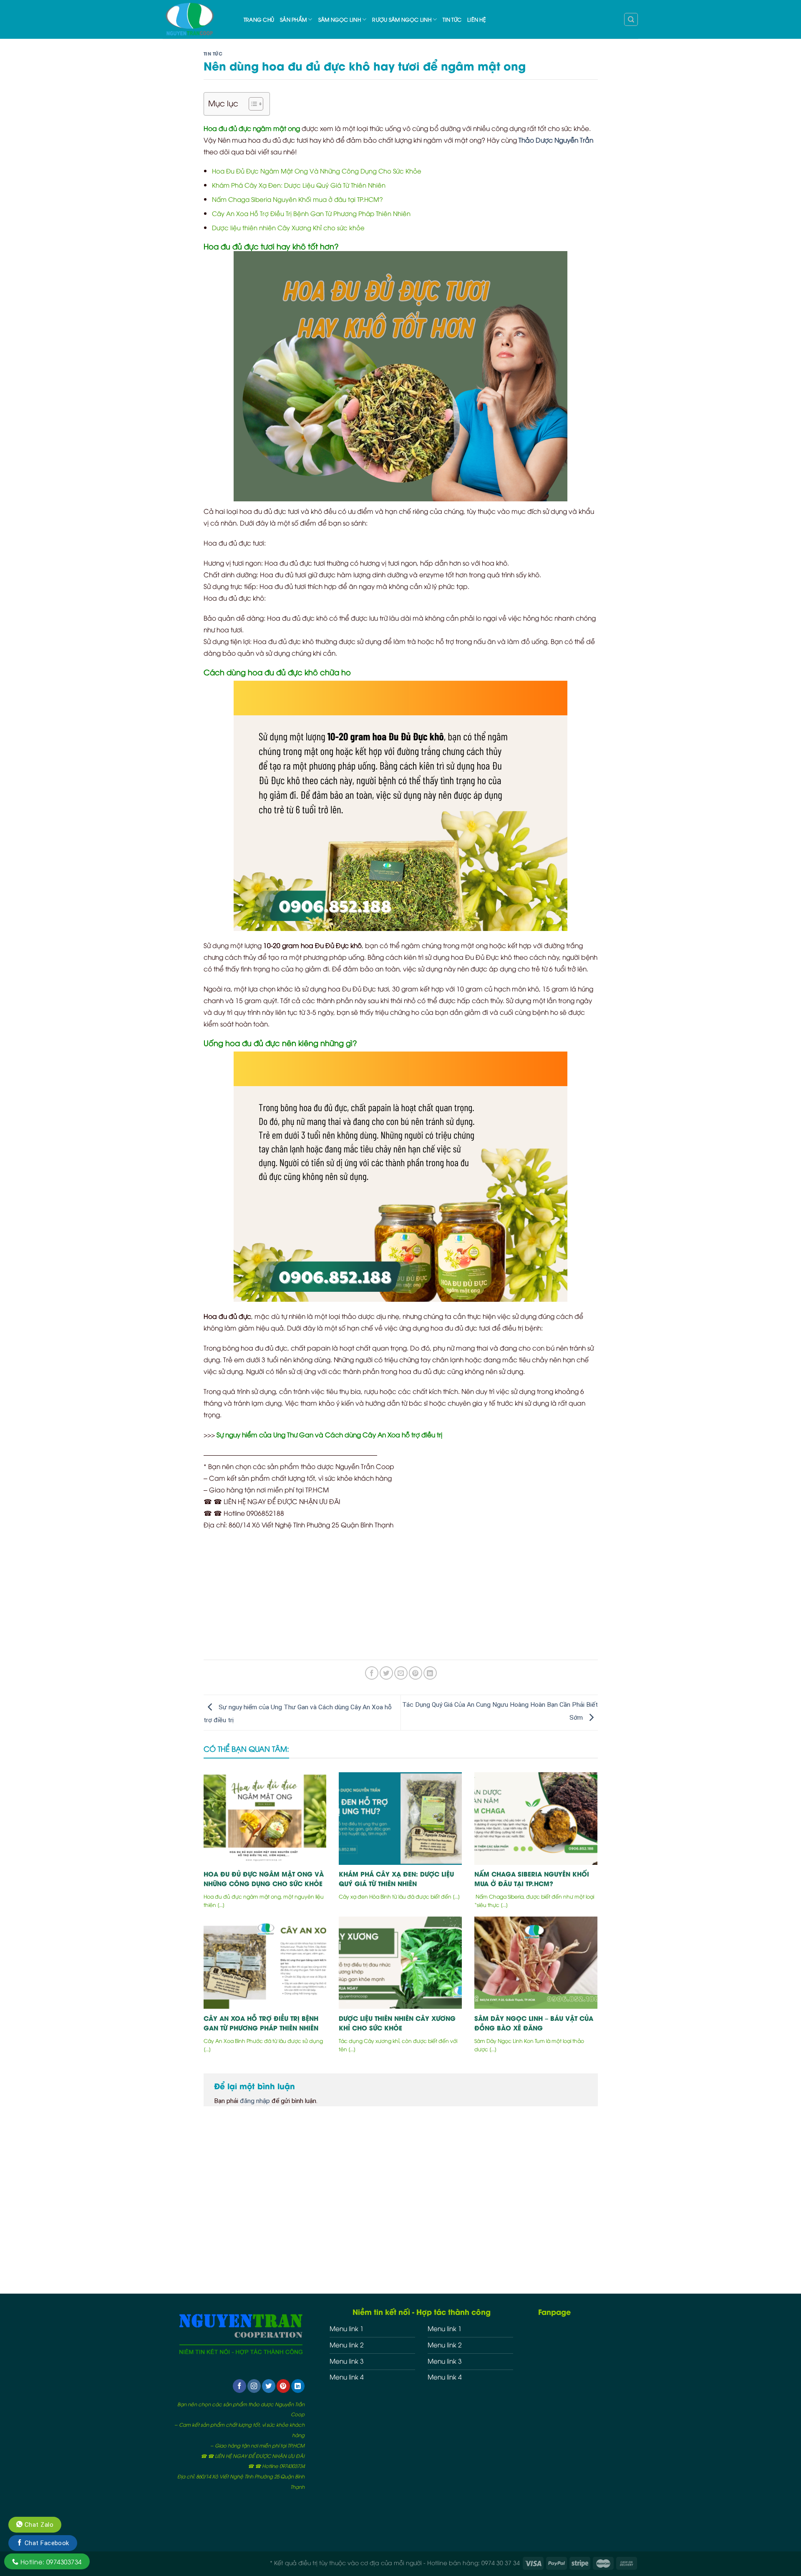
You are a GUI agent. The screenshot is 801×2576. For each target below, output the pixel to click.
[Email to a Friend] (401, 1673)
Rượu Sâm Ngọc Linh (402, 19)
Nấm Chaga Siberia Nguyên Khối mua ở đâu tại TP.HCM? (297, 199)
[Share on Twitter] (386, 1673)
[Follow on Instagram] (254, 2386)
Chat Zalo (38, 2525)
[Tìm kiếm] (631, 19)
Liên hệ (477, 19)
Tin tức (452, 19)
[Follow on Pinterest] (283, 2386)
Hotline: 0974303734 (50, 2561)
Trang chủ (259, 19)
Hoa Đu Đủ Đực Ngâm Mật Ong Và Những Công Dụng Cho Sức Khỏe (317, 171)
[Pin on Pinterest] (416, 1673)
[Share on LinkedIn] (430, 1673)
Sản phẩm (293, 19)
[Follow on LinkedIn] (298, 2386)
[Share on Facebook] (372, 1673)
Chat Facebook (46, 2543)
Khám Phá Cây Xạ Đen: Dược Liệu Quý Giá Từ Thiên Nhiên (299, 185)
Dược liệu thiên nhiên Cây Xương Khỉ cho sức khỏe (288, 227)
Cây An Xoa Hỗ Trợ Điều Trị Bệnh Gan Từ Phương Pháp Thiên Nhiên (311, 213)
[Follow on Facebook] (239, 2386)
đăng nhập (255, 2101)
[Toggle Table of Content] (252, 104)
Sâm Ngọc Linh (340, 19)
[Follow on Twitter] (269, 2386)
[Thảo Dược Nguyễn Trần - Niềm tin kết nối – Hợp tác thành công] (197, 19)
